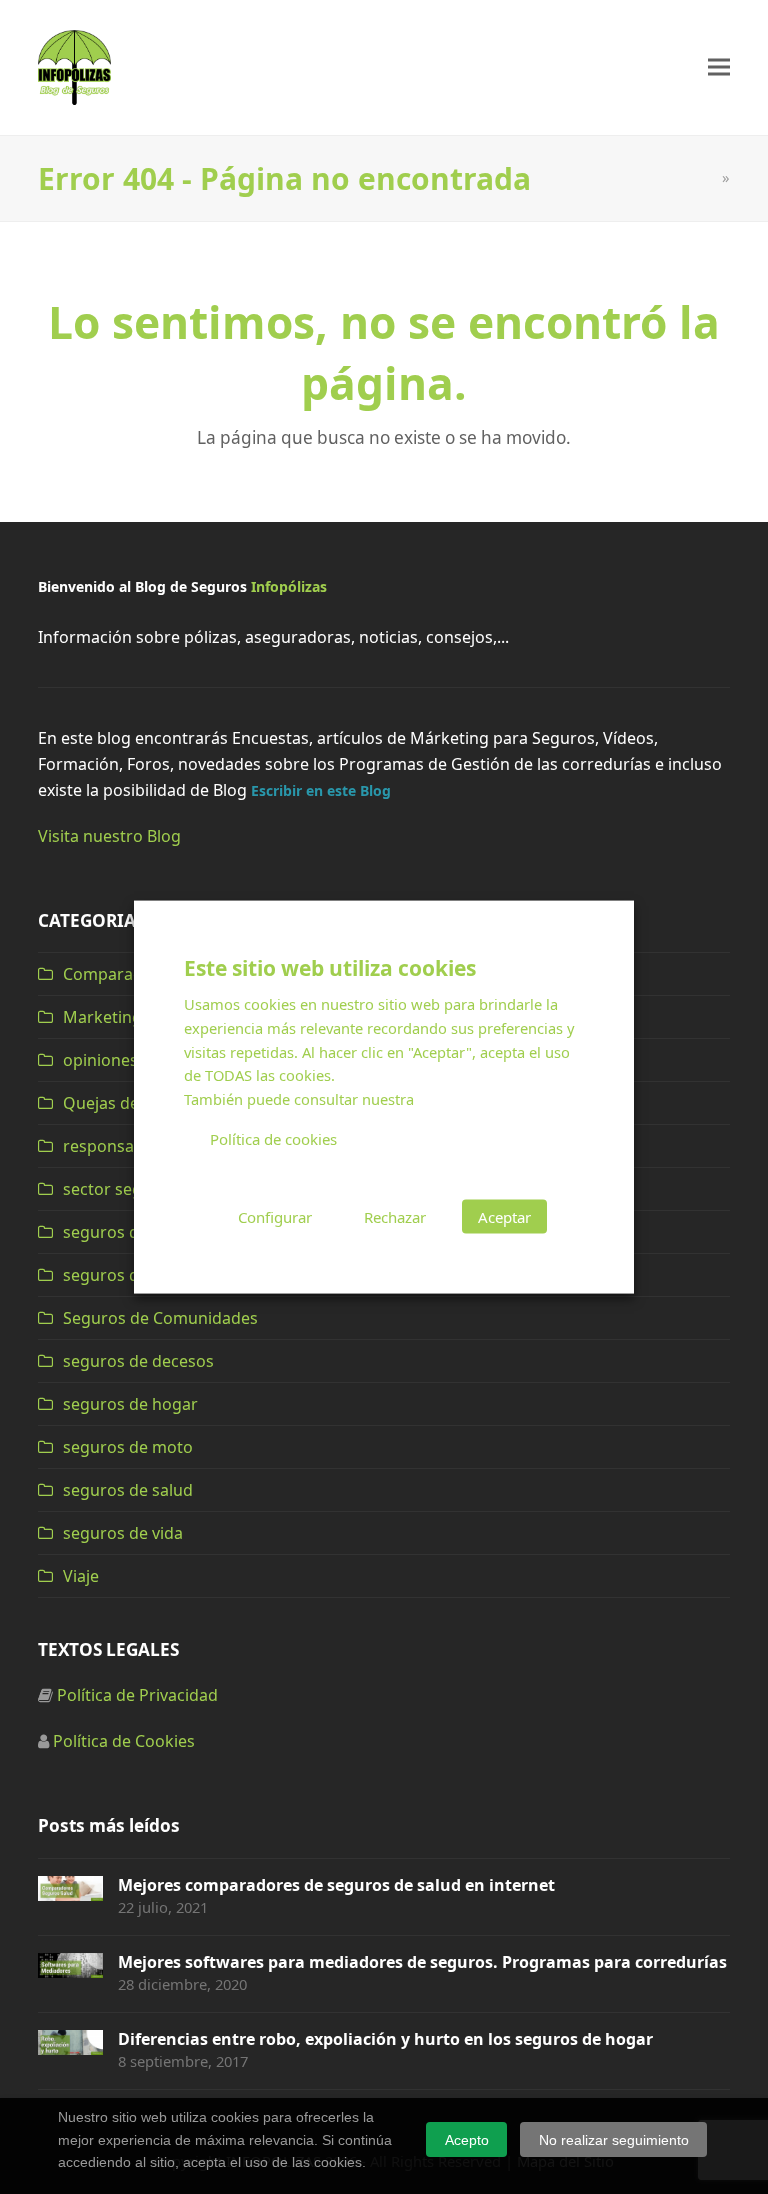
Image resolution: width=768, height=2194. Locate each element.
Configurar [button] (275, 1216)
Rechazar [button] (395, 1216)
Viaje (81, 1576)
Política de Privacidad (137, 1695)
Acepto (467, 2140)
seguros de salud (128, 1490)
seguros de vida (123, 1533)
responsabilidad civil (140, 1146)
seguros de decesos (138, 1361)
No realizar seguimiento (614, 2140)
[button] (719, 67)
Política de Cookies (124, 1741)
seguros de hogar (130, 1404)
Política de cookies (273, 1139)
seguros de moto (128, 1447)
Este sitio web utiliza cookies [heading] (330, 968)
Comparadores (120, 974)
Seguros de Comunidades (160, 1318)
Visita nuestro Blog (109, 836)
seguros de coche (130, 1232)
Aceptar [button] (504, 1216)
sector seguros (120, 1189)
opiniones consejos (136, 1060)
